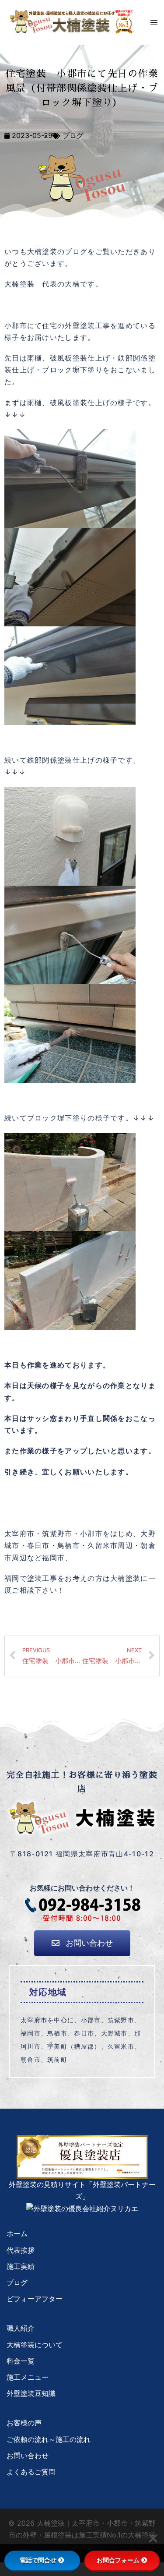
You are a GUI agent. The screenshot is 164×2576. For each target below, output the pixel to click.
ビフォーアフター (35, 2299)
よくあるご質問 (31, 2472)
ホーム (17, 2233)
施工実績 (21, 2266)
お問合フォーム (118, 2560)
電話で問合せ (38, 2560)
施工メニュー (28, 2377)
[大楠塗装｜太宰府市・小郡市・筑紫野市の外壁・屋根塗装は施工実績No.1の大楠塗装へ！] (72, 21)
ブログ (73, 135)
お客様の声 (24, 2423)
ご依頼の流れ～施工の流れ (49, 2439)
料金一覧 (21, 2361)
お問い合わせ (28, 2456)
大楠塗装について (35, 2345)
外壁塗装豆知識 (31, 2393)
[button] (82, 1943)
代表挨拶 (21, 2250)
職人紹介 (21, 2328)
